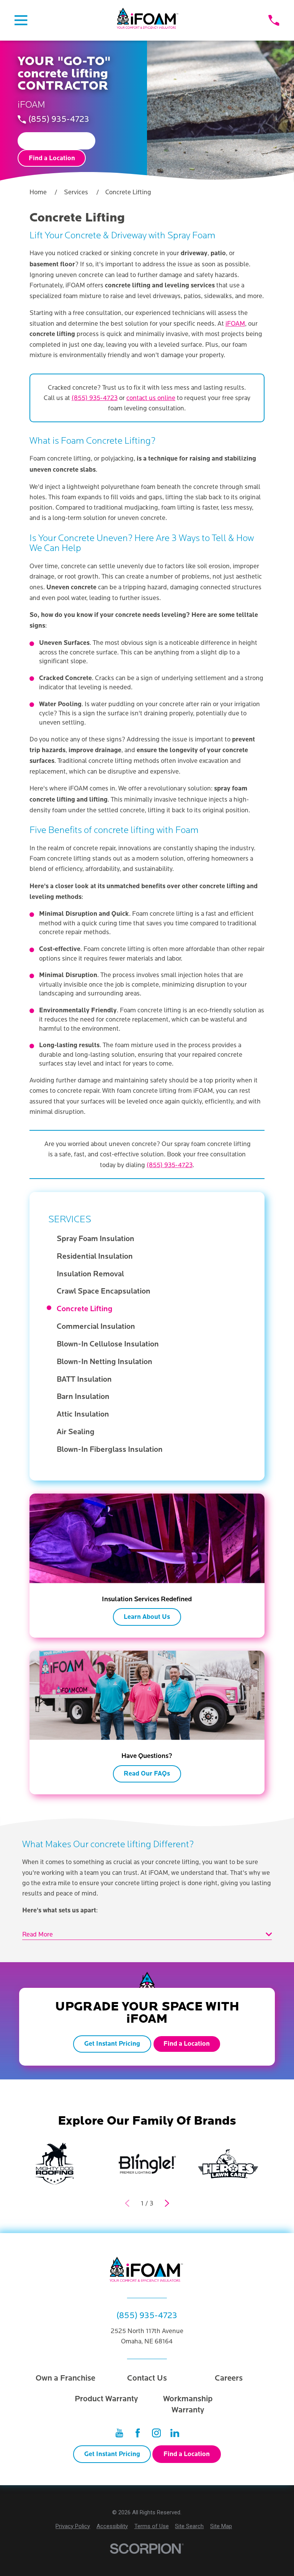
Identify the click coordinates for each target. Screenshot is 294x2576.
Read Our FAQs (147, 1774)
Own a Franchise (65, 2378)
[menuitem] (151, 1239)
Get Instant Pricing (57, 141)
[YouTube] (119, 2433)
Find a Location (52, 158)
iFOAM (235, 324)
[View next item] (167, 2203)
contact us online (151, 398)
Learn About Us (147, 1617)
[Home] (148, 20)
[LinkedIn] (175, 2433)
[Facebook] (138, 2433)
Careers (229, 2378)
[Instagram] (156, 2433)
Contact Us (147, 2378)
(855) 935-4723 (59, 120)
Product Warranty (106, 2399)
